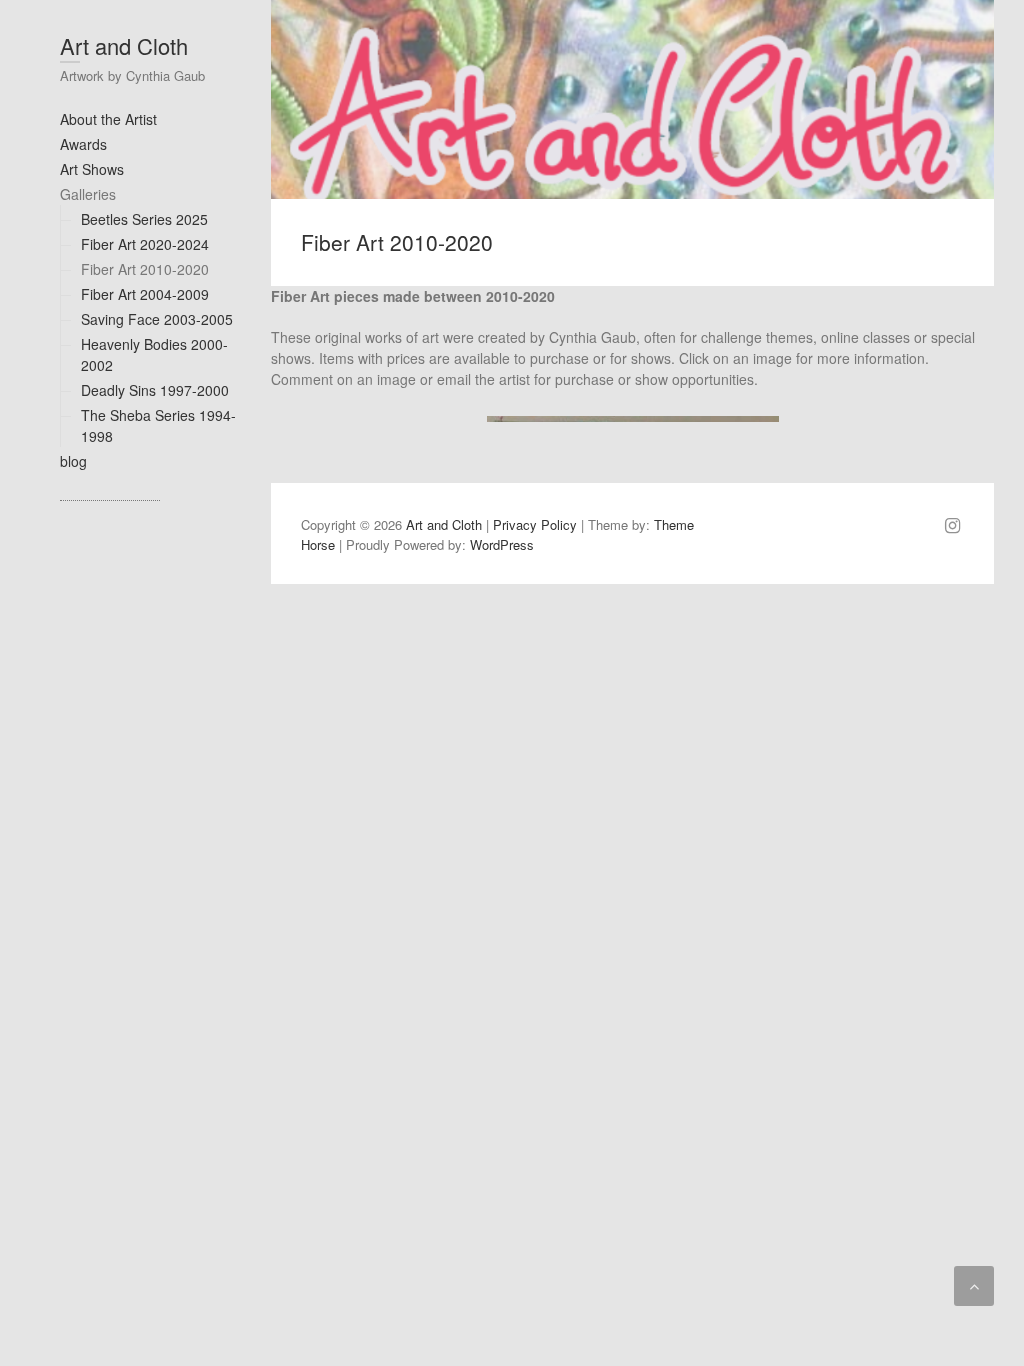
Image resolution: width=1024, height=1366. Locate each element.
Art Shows (92, 169)
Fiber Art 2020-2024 (145, 244)
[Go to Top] (974, 1286)
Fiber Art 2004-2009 (145, 294)
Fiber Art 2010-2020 (145, 269)
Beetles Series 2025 (144, 219)
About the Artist (108, 119)
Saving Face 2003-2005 (157, 319)
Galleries (88, 194)
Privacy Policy (535, 524)
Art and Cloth (124, 45)
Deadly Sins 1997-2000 (155, 390)
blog (73, 461)
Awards (83, 144)
